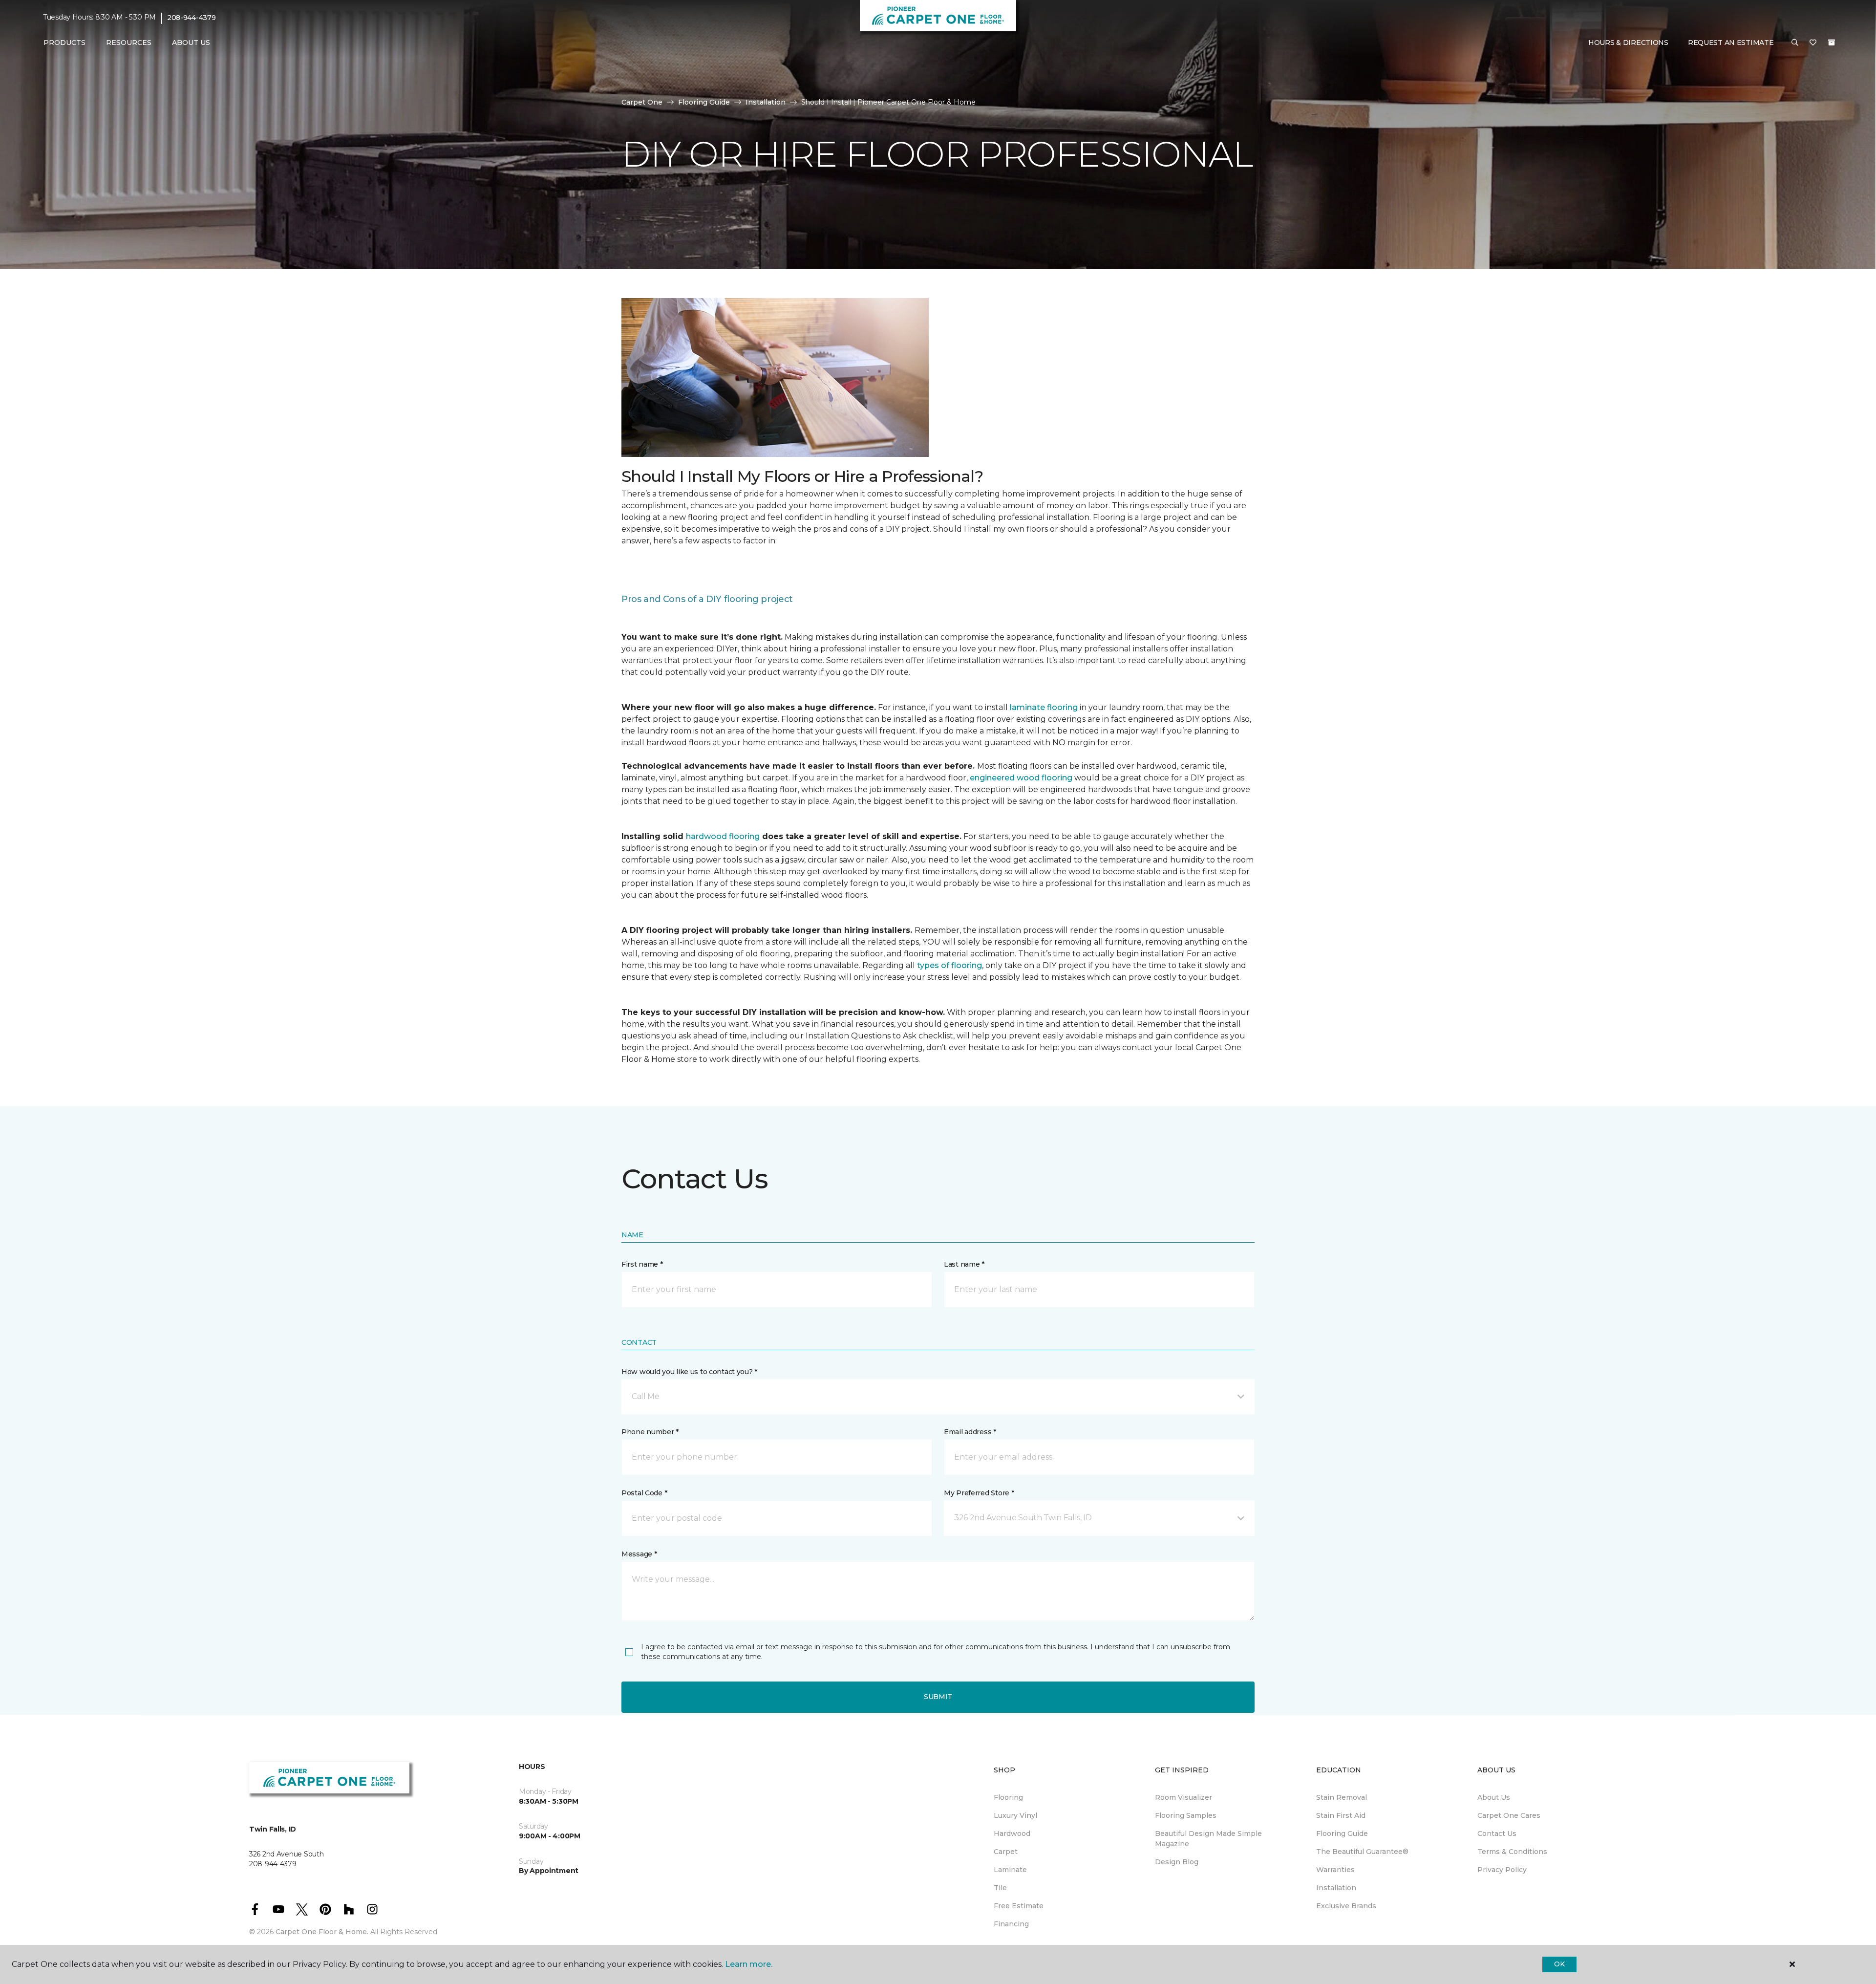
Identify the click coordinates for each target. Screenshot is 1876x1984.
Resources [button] (129, 43)
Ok (1559, 1964)
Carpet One (642, 102)
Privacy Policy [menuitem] (1502, 1870)
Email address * (970, 1432)
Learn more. (749, 1964)
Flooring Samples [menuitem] (1186, 1815)
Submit (938, 1697)
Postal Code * (644, 1493)
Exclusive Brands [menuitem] (1346, 1906)
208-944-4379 (192, 18)
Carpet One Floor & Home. (322, 1932)
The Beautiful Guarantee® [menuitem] (1362, 1852)
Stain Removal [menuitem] (1342, 1797)
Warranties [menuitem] (1335, 1870)
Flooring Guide (704, 102)
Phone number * (650, 1432)
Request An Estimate (1731, 43)
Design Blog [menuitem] (1177, 1862)
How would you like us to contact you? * (689, 1372)
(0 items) (1832, 43)
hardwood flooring (723, 836)
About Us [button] (191, 43)
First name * (642, 1264)
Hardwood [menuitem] (1012, 1833)
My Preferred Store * (979, 1493)
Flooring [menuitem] (1008, 1797)
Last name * (964, 1264)
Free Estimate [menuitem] (1019, 1906)
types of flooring (949, 965)
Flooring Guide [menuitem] (1342, 1833)
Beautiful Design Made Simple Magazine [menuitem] (1208, 1839)
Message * (639, 1554)
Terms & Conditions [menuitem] (1512, 1852)
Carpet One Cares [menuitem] (1509, 1815)
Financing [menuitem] (1011, 1924)
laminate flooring (1044, 707)
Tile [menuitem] (1000, 1888)
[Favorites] (1813, 43)
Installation (766, 102)
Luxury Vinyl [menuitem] (1015, 1815)
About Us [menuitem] (1494, 1797)
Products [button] (64, 43)
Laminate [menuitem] (1010, 1870)
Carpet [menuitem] (1006, 1852)
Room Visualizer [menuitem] (1183, 1797)
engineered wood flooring (1021, 778)
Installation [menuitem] (1336, 1888)
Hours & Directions (1628, 43)
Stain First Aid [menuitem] (1341, 1815)
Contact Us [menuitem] (1497, 1833)
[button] (1795, 43)
